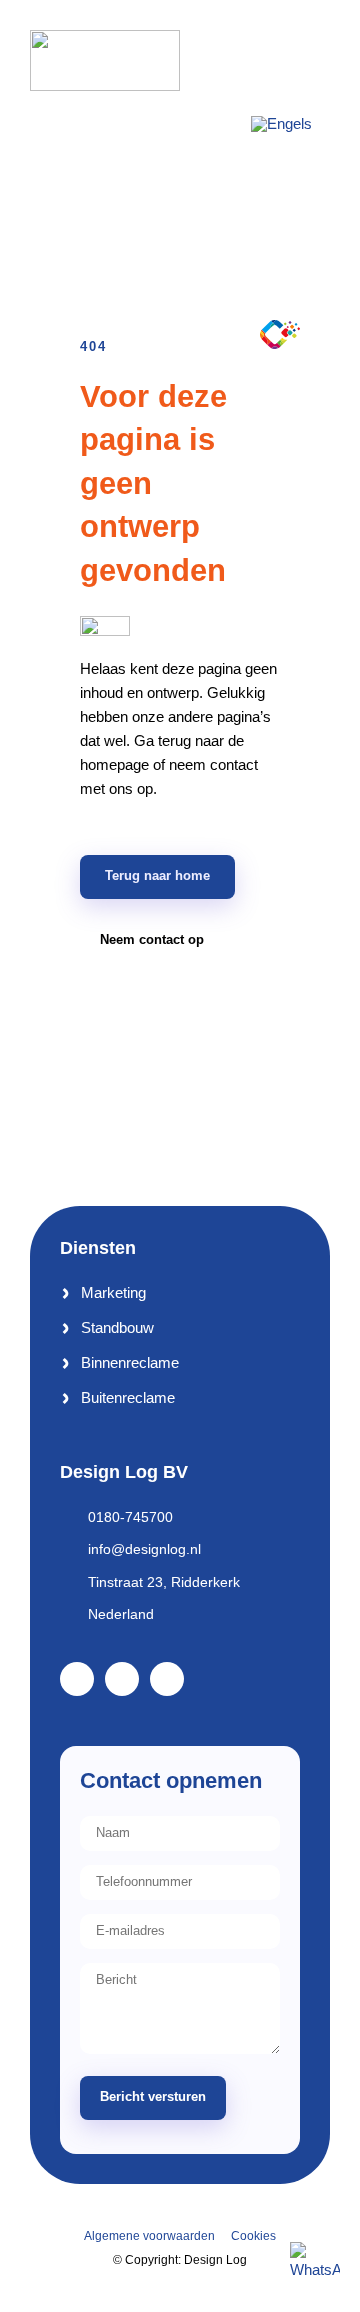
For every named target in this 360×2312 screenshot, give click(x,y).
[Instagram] (167, 1679)
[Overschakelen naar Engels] (281, 124)
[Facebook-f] (77, 1679)
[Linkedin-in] (122, 1679)
